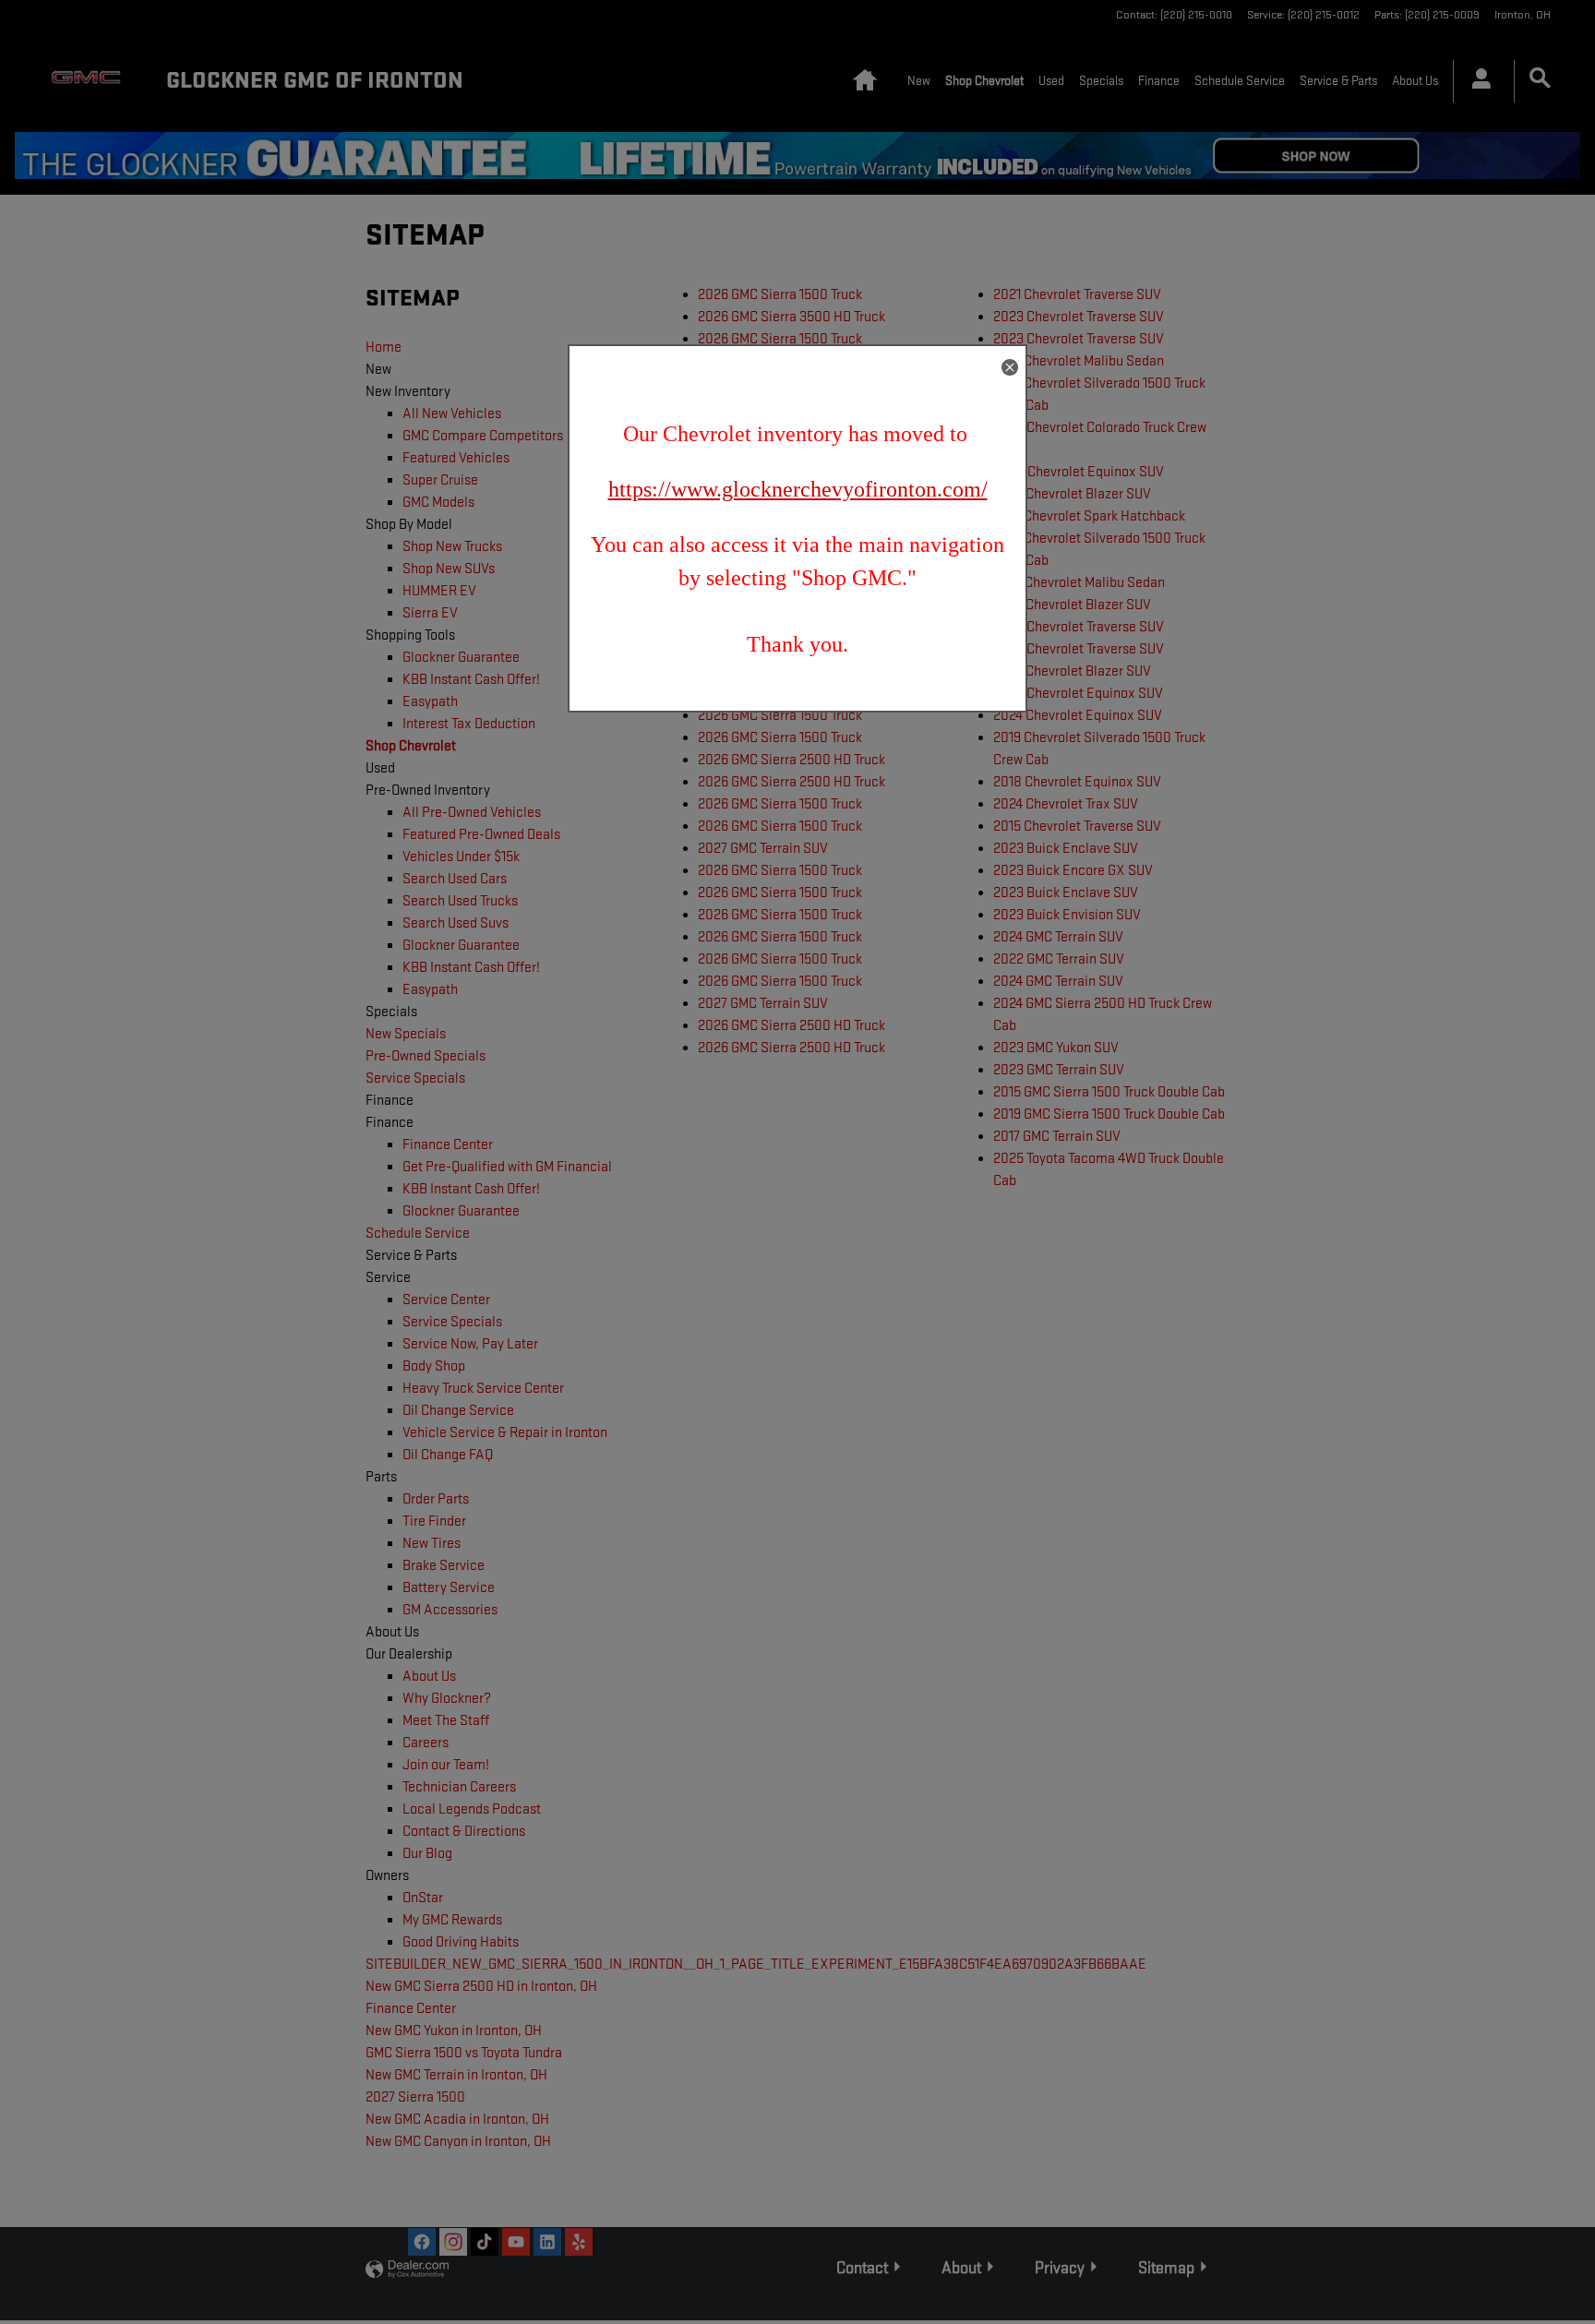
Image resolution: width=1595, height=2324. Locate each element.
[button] (1010, 367)
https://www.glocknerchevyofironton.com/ (798, 489)
